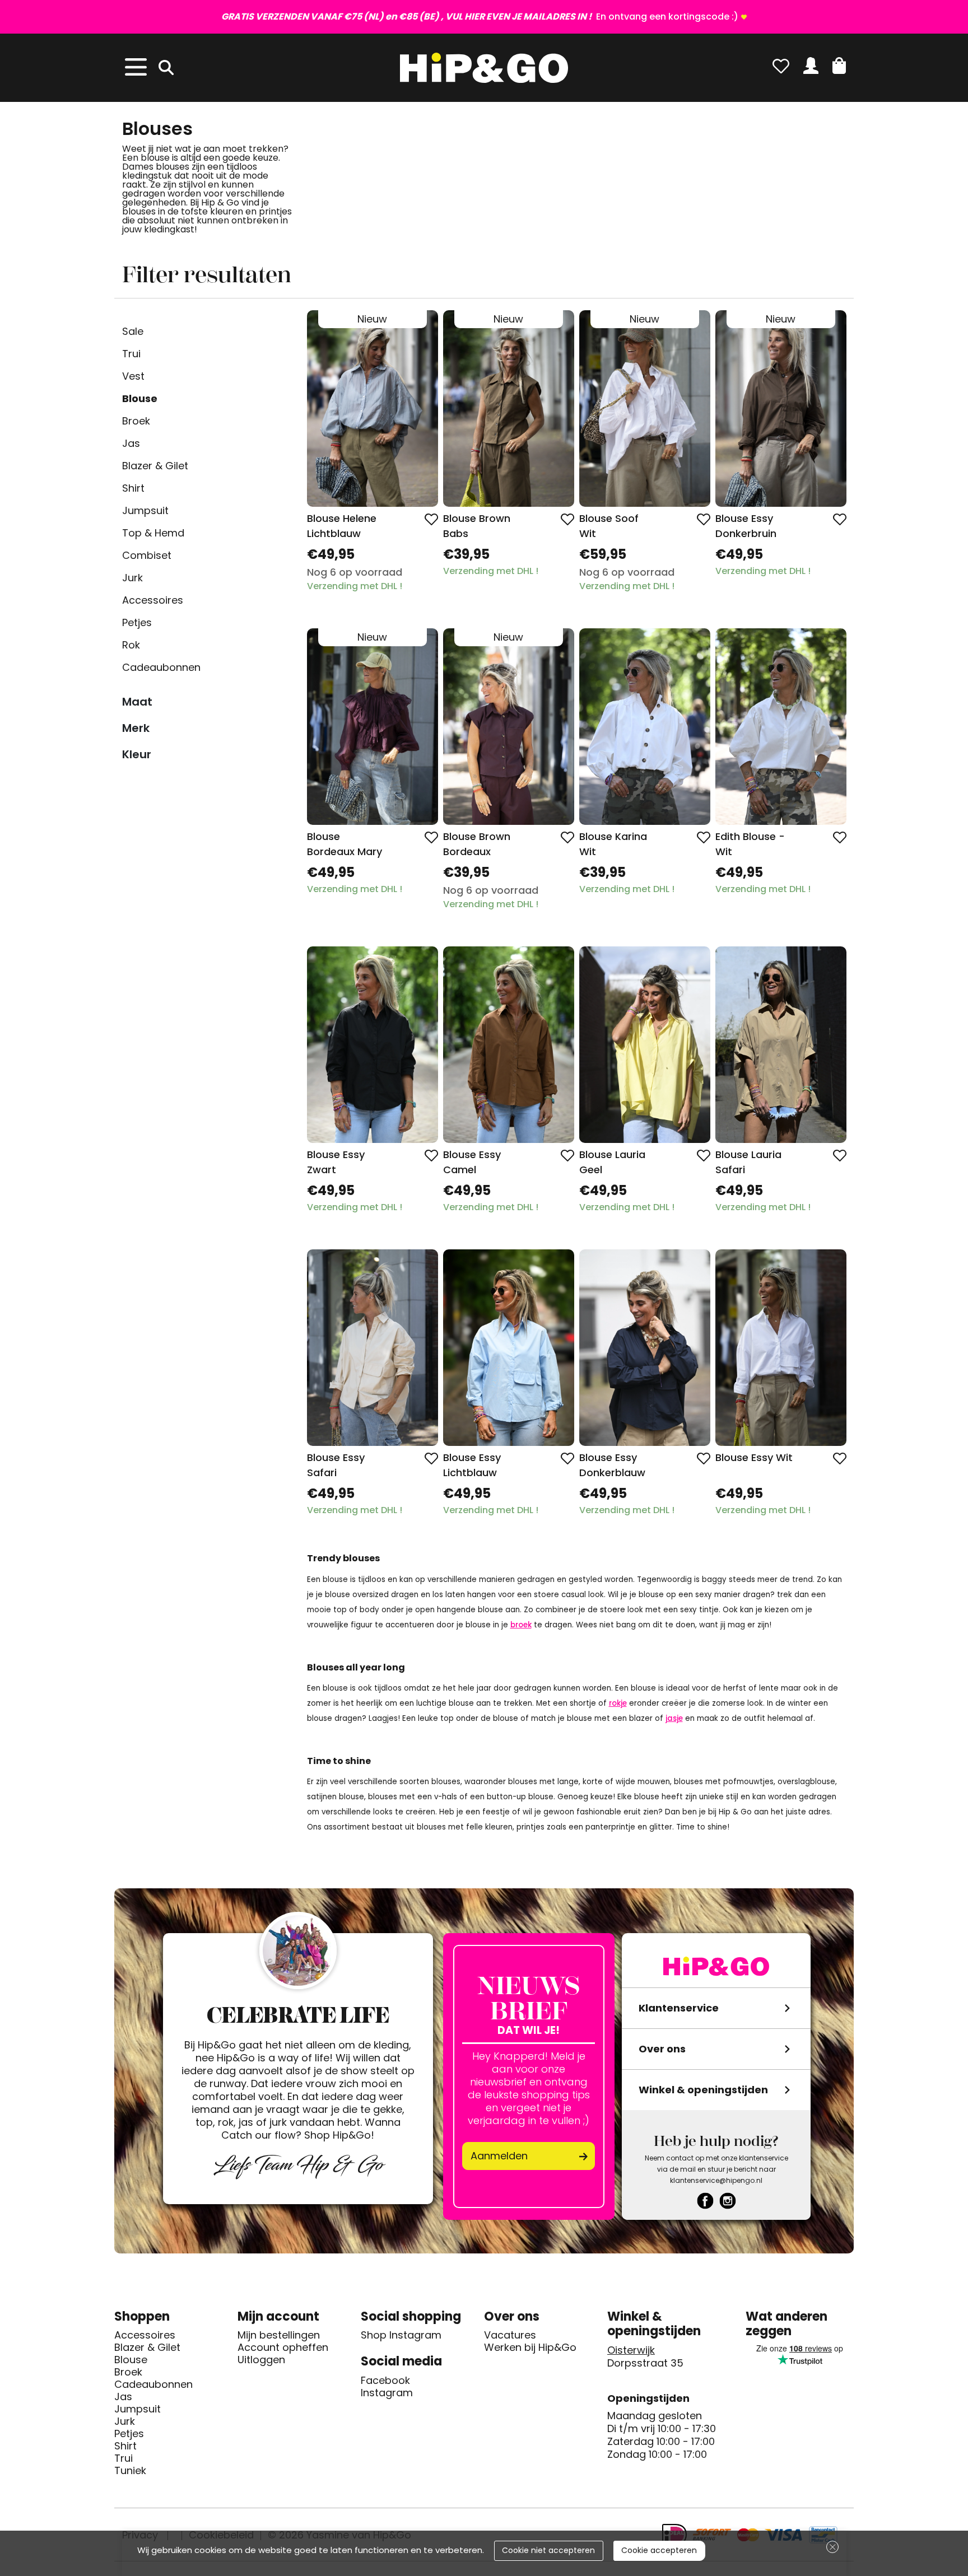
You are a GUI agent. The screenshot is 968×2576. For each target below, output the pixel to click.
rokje (618, 1703)
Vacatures (510, 2335)
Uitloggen (261, 2360)
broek (521, 1625)
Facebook (385, 2381)
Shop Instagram (401, 2335)
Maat (137, 702)
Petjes (137, 622)
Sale (133, 331)
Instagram (387, 2393)
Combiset (147, 555)
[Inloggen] (811, 66)
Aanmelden (499, 2156)
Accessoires (153, 600)
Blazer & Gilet (155, 466)
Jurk (132, 578)
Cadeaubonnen (161, 667)
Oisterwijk (631, 2350)
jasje (674, 1718)
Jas (131, 443)
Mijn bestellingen (279, 2335)
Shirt (133, 488)
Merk (136, 728)
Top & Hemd (153, 533)
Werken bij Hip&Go (530, 2348)
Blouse (140, 398)
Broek (136, 421)
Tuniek (130, 2471)
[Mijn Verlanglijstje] (781, 66)
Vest (133, 376)
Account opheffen (283, 2348)
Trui (131, 354)
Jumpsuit (145, 510)
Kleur (137, 754)
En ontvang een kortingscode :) (480, 17)
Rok (131, 645)
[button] (839, 66)
